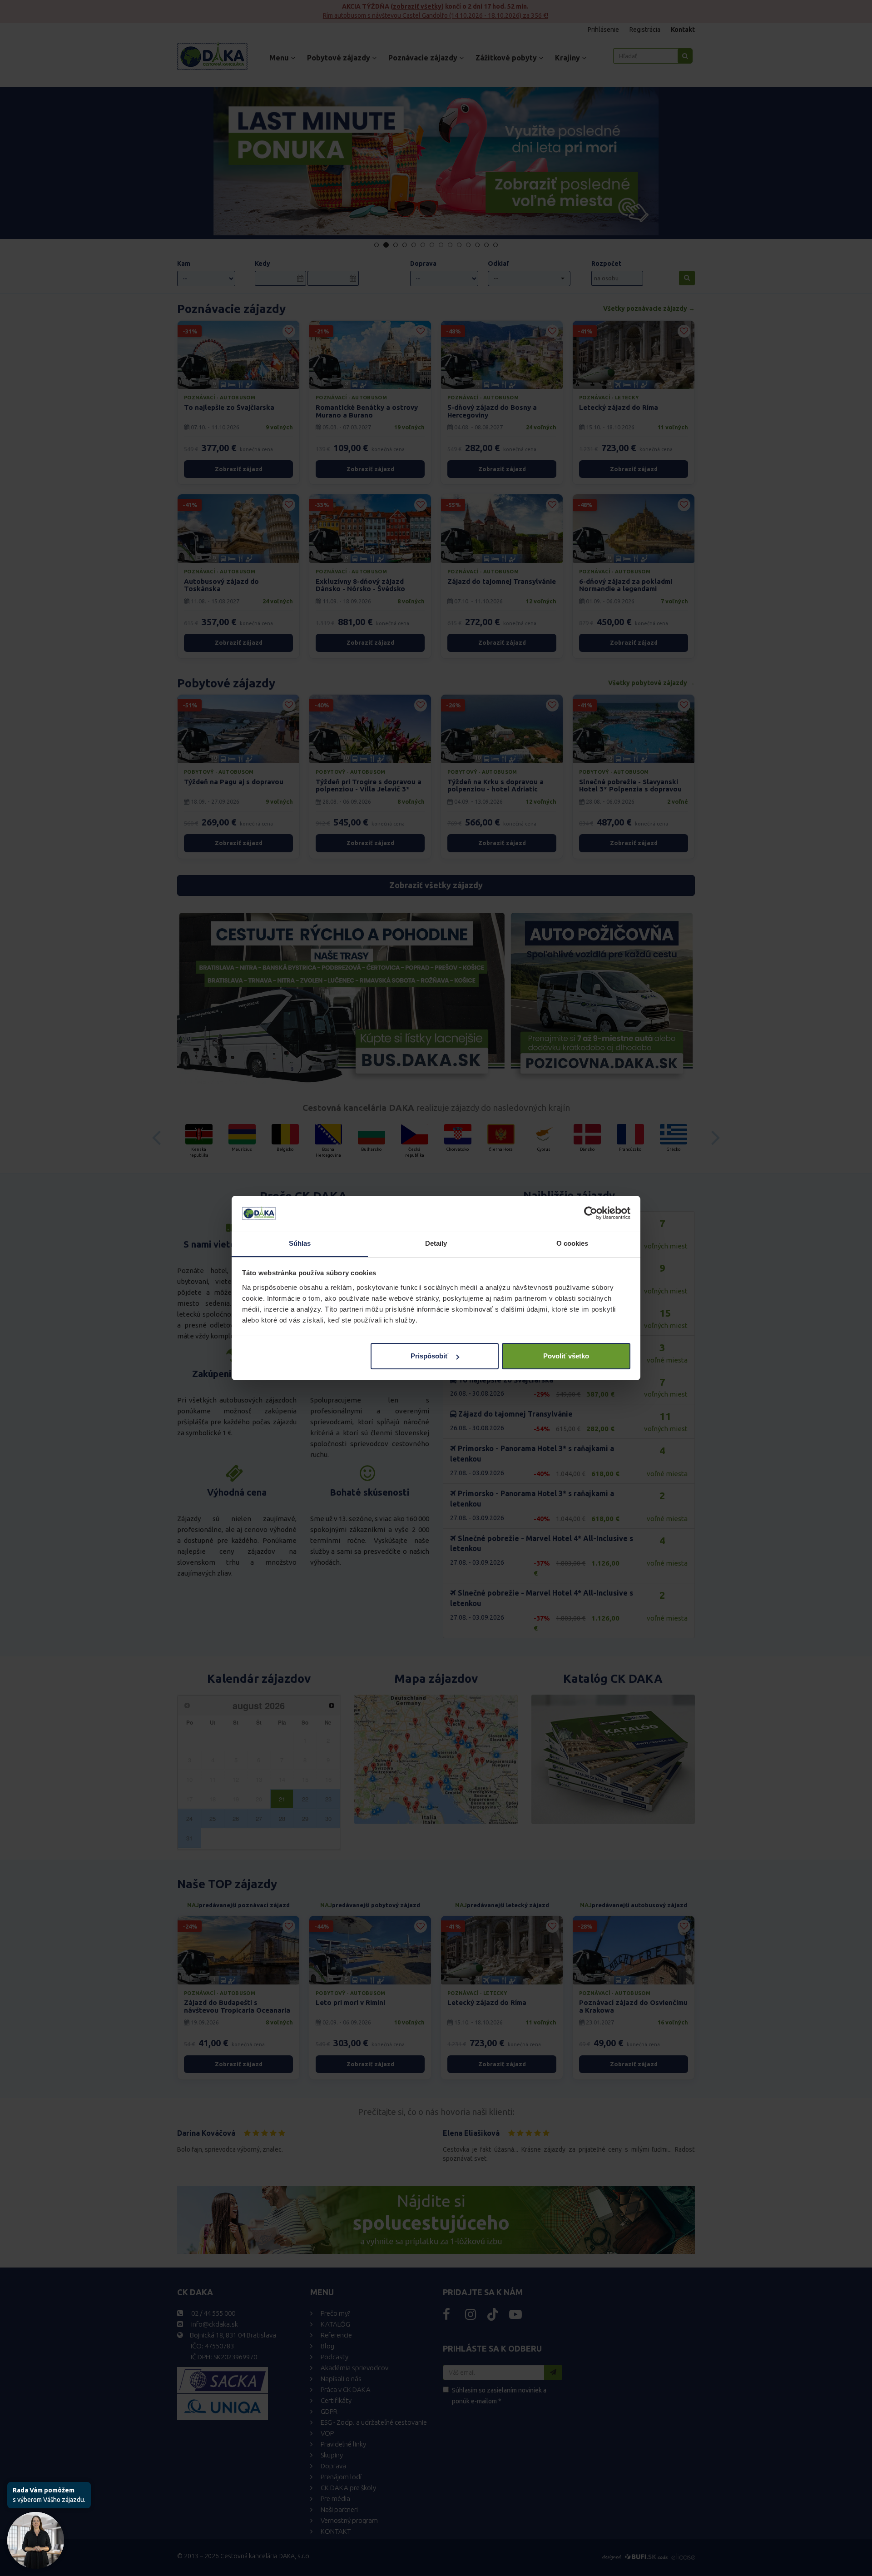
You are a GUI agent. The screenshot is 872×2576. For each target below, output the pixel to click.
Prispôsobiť (429, 1356)
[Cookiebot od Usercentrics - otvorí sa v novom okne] (591, 1213)
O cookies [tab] (572, 1243)
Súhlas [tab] (300, 1243)
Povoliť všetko (566, 1356)
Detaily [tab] (436, 1243)
